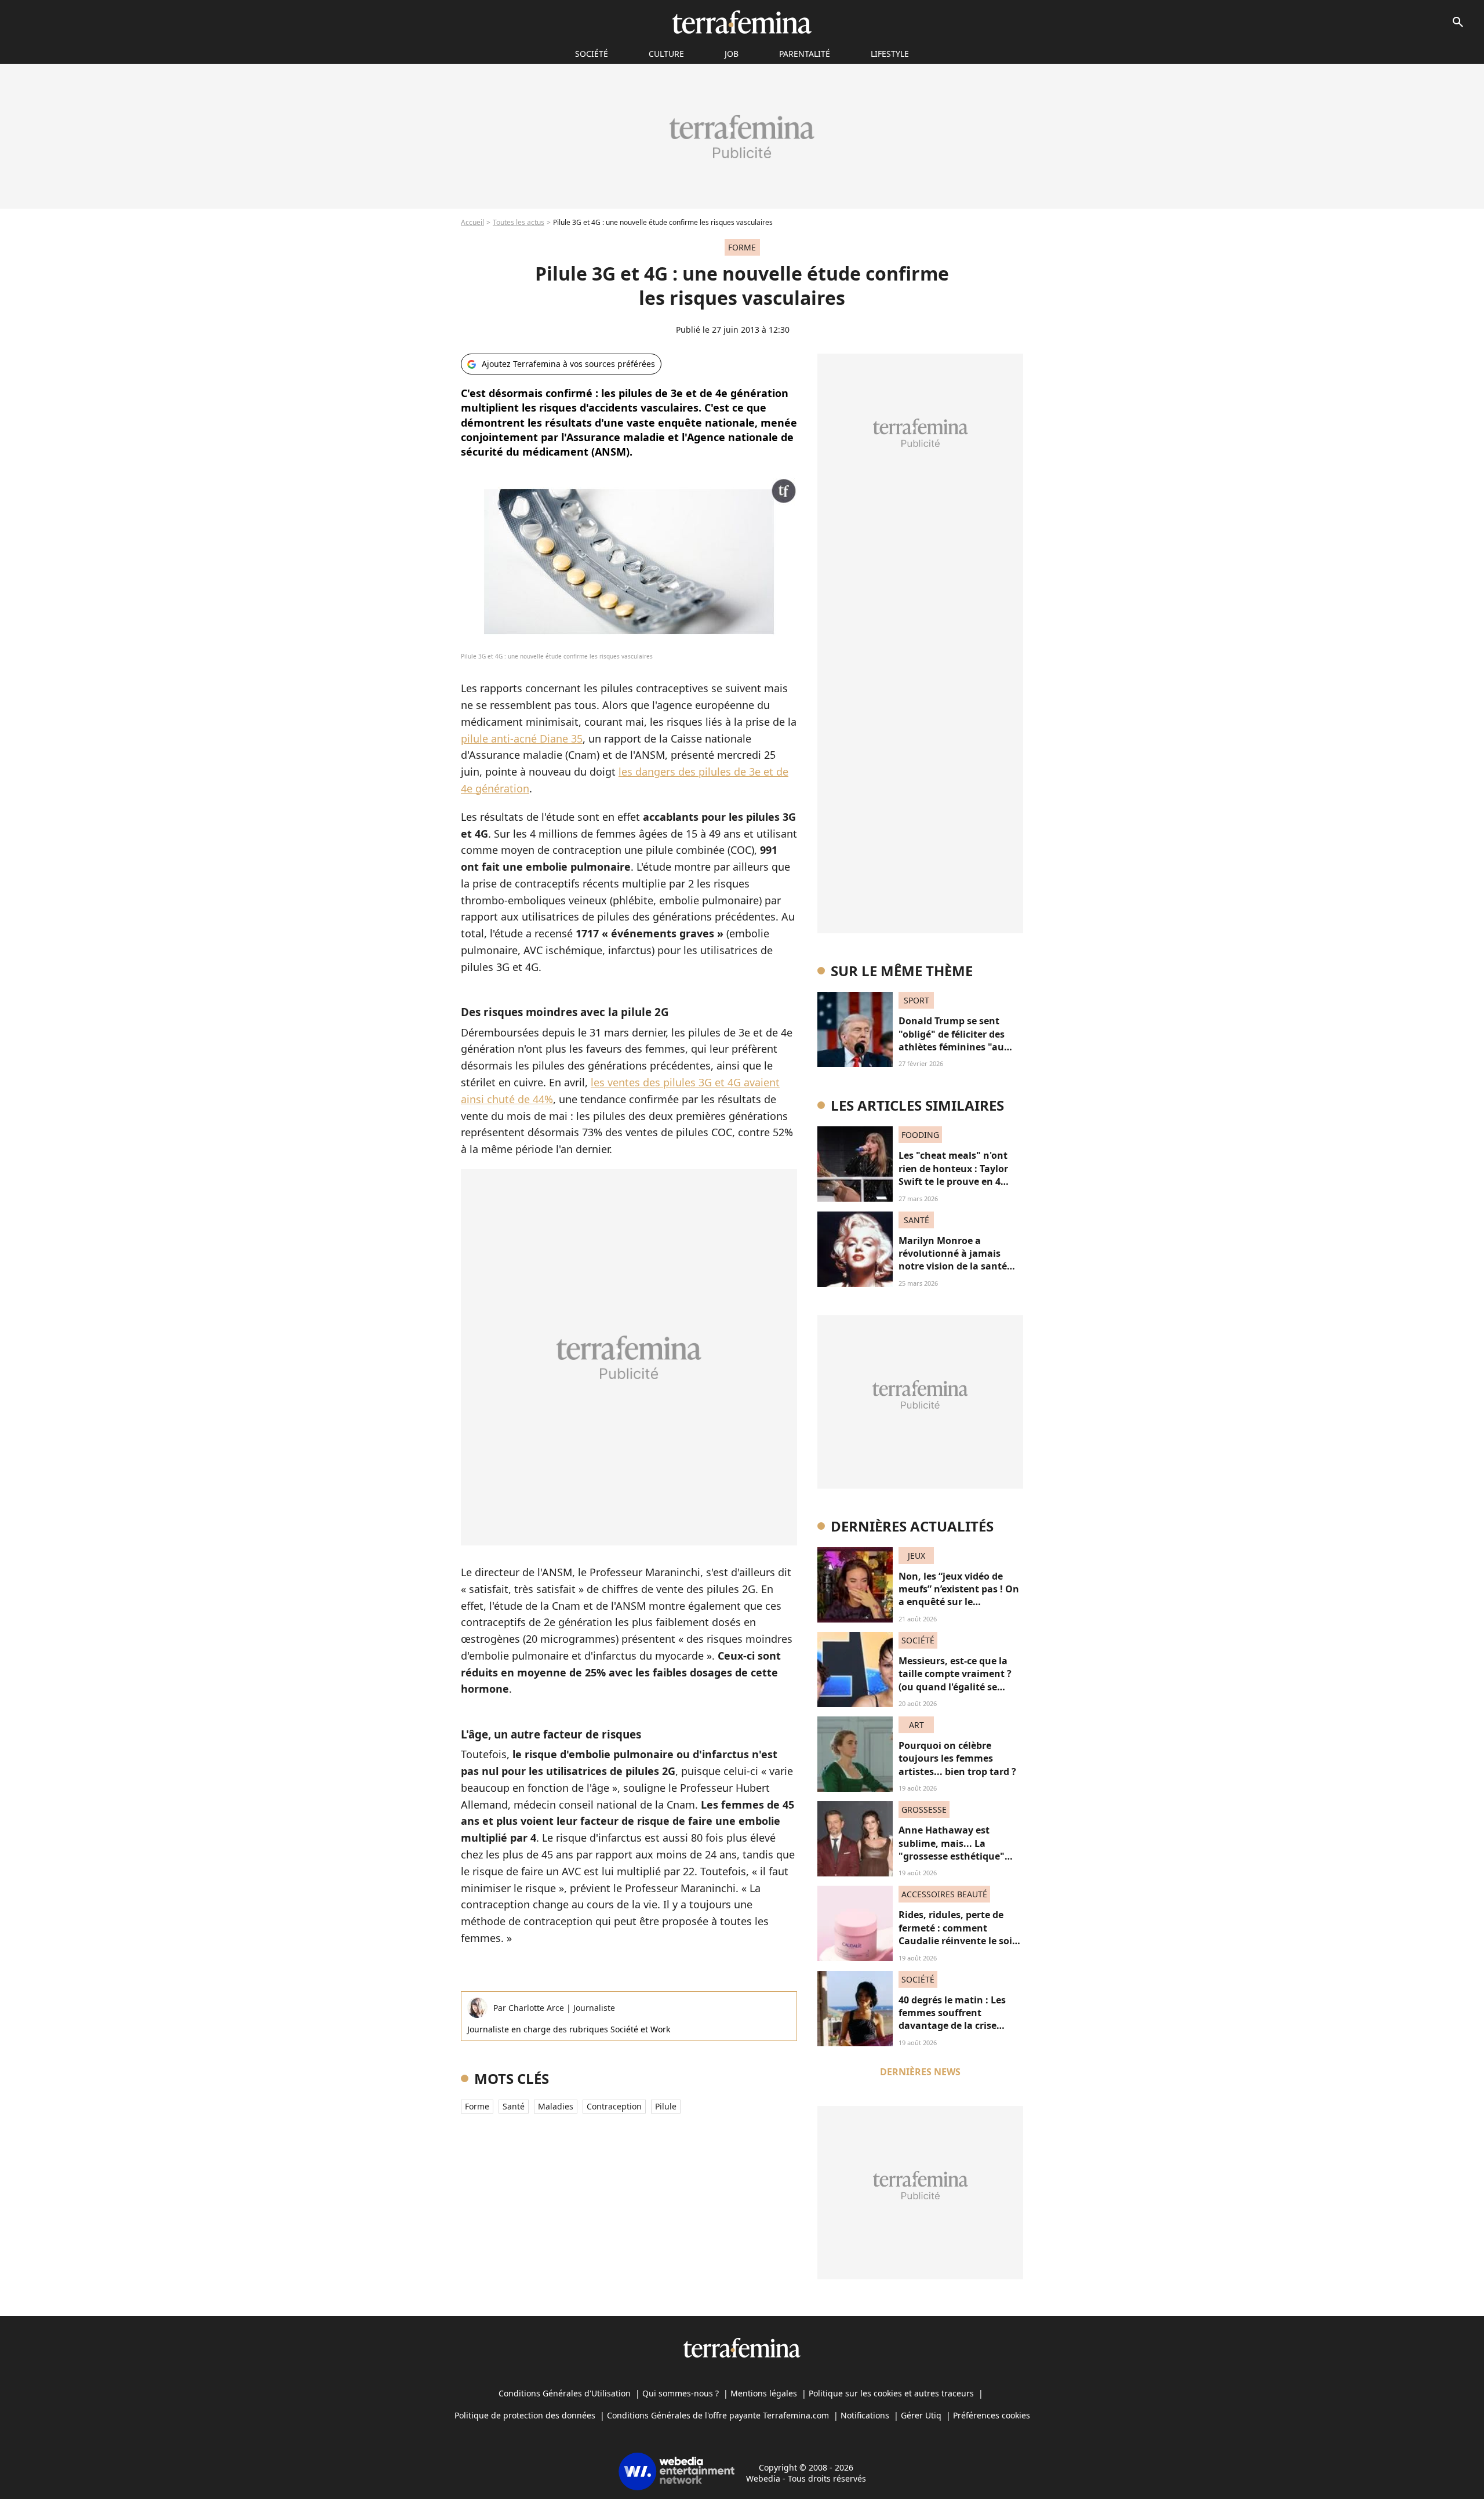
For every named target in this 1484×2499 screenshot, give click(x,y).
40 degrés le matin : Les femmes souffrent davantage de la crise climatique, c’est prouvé (953, 2019)
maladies (556, 2106)
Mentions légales (764, 2393)
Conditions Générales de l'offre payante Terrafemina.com (718, 2415)
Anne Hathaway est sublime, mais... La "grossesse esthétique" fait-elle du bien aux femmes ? (952, 1856)
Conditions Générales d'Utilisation (565, 2393)
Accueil (472, 222)
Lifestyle (890, 54)
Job (732, 54)
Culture (666, 54)
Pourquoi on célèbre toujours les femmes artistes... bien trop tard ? (957, 1758)
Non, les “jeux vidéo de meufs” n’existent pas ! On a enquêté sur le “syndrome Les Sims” (959, 1596)
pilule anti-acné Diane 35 (522, 739)
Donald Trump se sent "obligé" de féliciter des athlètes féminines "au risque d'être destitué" (952, 1040)
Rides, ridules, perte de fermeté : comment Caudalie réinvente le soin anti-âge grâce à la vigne (959, 1934)
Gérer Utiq (921, 2415)
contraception (614, 2106)
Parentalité (805, 54)
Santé (514, 2106)
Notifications (865, 2415)
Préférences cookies (992, 2415)
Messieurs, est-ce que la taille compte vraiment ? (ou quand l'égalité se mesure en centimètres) (955, 1680)
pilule (666, 2106)
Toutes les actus (519, 222)
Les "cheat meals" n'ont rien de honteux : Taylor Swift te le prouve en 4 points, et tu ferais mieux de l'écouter (957, 1181)
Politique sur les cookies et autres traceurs (891, 2393)
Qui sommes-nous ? (681, 2393)
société (592, 54)
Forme (477, 2106)
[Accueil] (742, 22)
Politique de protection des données (525, 2415)
